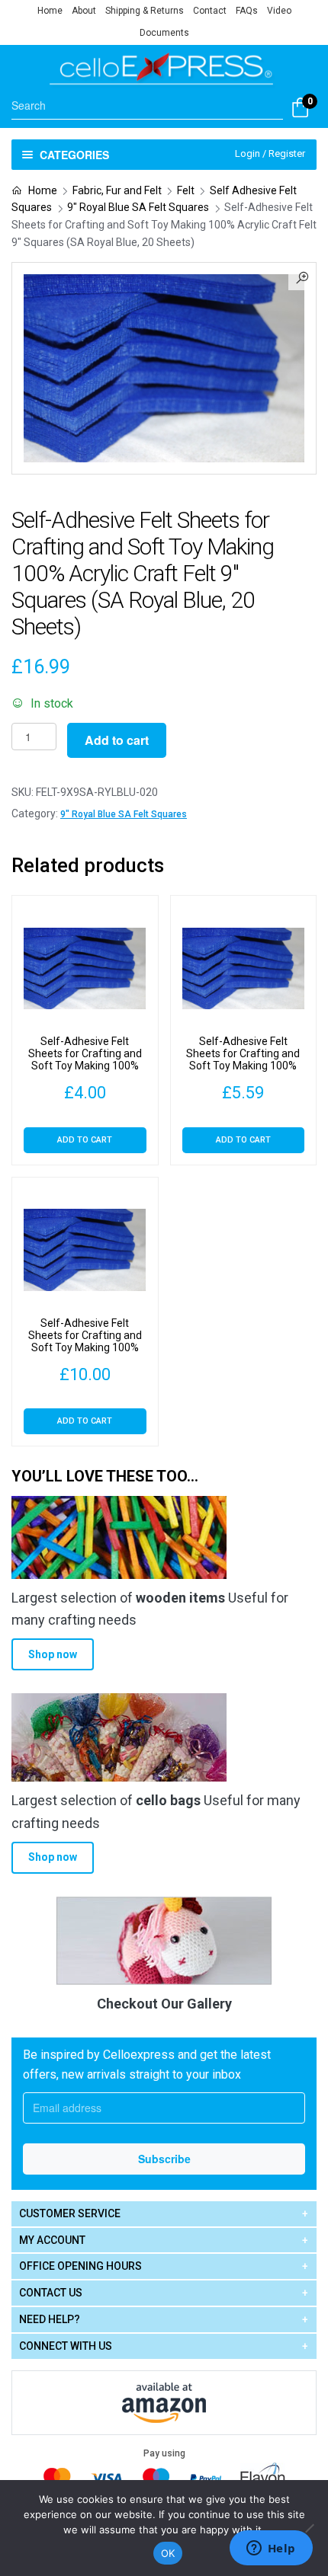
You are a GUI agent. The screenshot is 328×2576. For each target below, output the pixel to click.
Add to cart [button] (85, 1140)
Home (50, 11)
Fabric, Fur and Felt (117, 190)
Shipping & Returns (145, 11)
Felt (186, 190)
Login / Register (270, 153)
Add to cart (117, 740)
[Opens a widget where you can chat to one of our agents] (271, 2549)
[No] (309, 2528)
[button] (302, 276)
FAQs (247, 11)
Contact (210, 11)
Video (279, 11)
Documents (164, 33)
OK (168, 2553)
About (84, 11)
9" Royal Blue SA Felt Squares (138, 207)
